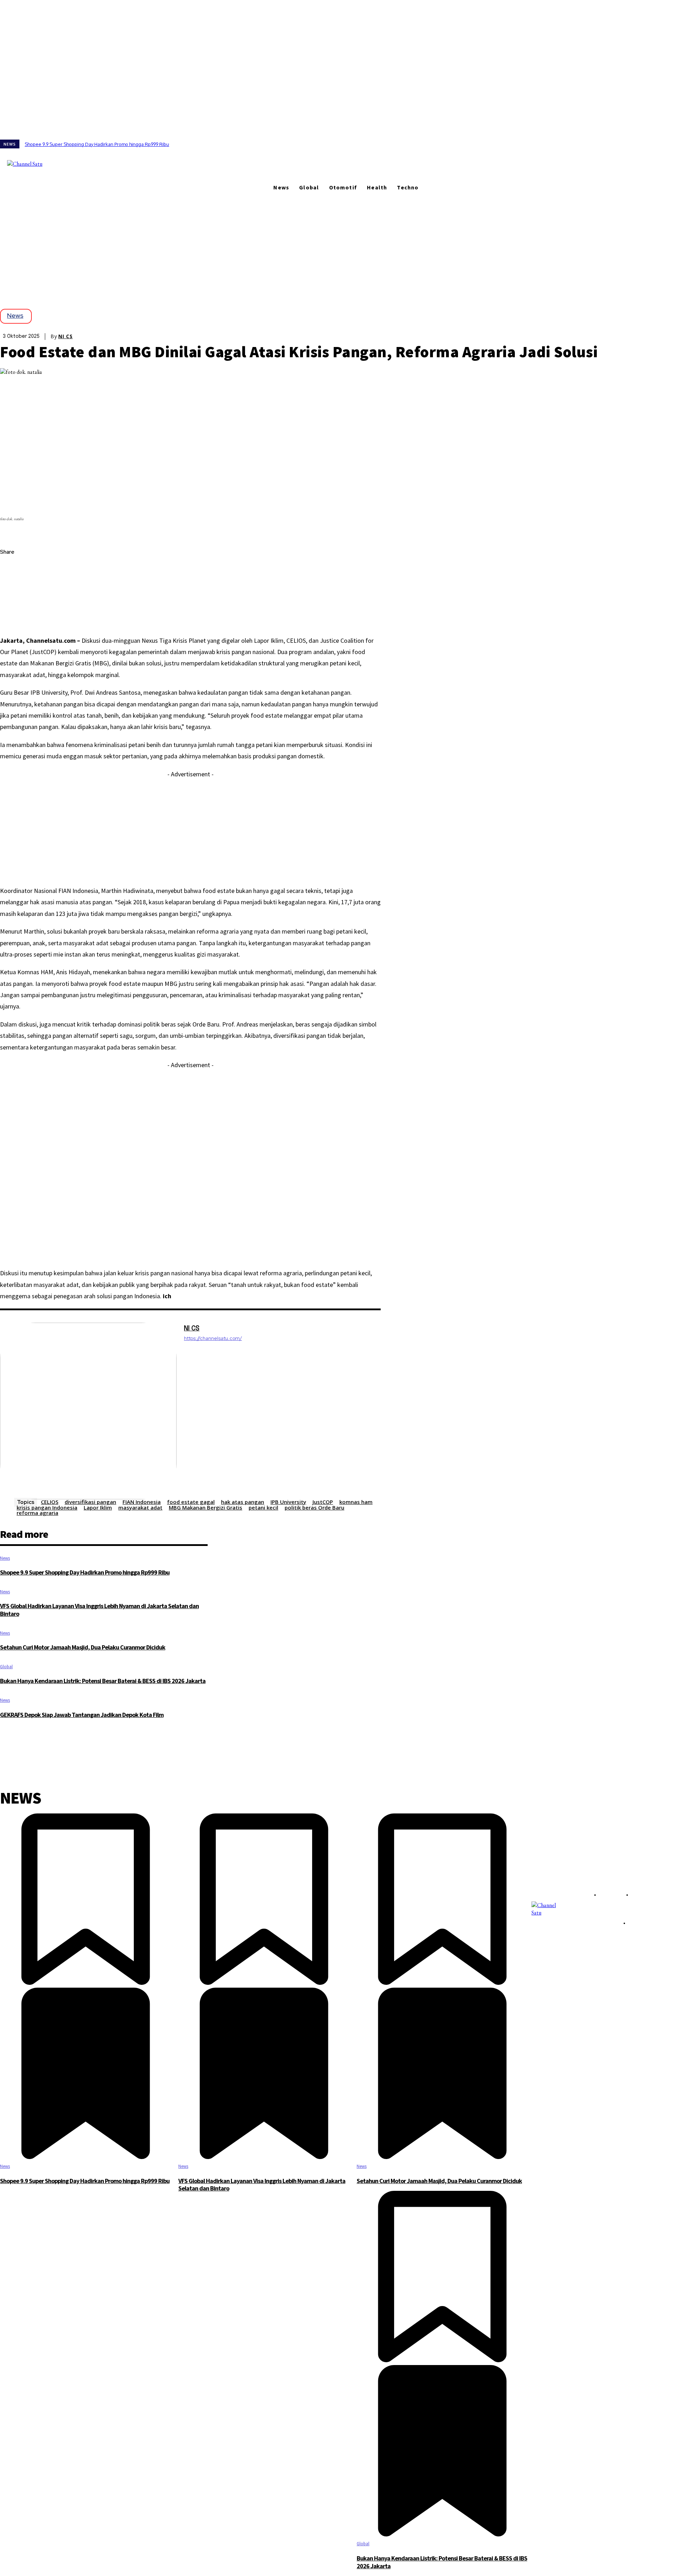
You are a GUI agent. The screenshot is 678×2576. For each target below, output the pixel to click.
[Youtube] (84, 157)
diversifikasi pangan (90, 1502)
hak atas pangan (243, 1502)
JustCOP (323, 1502)
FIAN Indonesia (142, 1502)
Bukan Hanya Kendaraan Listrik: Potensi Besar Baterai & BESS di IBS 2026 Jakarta (103, 1681)
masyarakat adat (140, 1507)
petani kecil (263, 1507)
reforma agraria (37, 1513)
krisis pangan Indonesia (47, 1507)
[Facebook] (54, 157)
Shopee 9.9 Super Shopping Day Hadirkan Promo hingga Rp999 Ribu (97, 144)
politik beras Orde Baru (314, 1507)
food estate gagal (191, 1502)
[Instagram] (64, 157)
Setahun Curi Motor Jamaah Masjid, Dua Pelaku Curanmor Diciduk (83, 1647)
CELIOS (50, 1502)
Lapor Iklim (98, 1507)
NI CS (66, 336)
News (15, 315)
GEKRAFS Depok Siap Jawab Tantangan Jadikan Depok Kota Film (82, 1715)
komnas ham (356, 1502)
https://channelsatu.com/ (213, 1338)
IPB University (288, 1502)
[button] (89, 169)
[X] (74, 157)
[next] (678, 144)
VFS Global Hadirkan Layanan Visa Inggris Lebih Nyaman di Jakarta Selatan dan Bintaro (99, 1610)
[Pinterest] (12, 602)
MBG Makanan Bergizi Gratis (206, 1507)
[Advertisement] (339, 249)
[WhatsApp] (12, 619)
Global (6, 1667)
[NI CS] (88, 1411)
